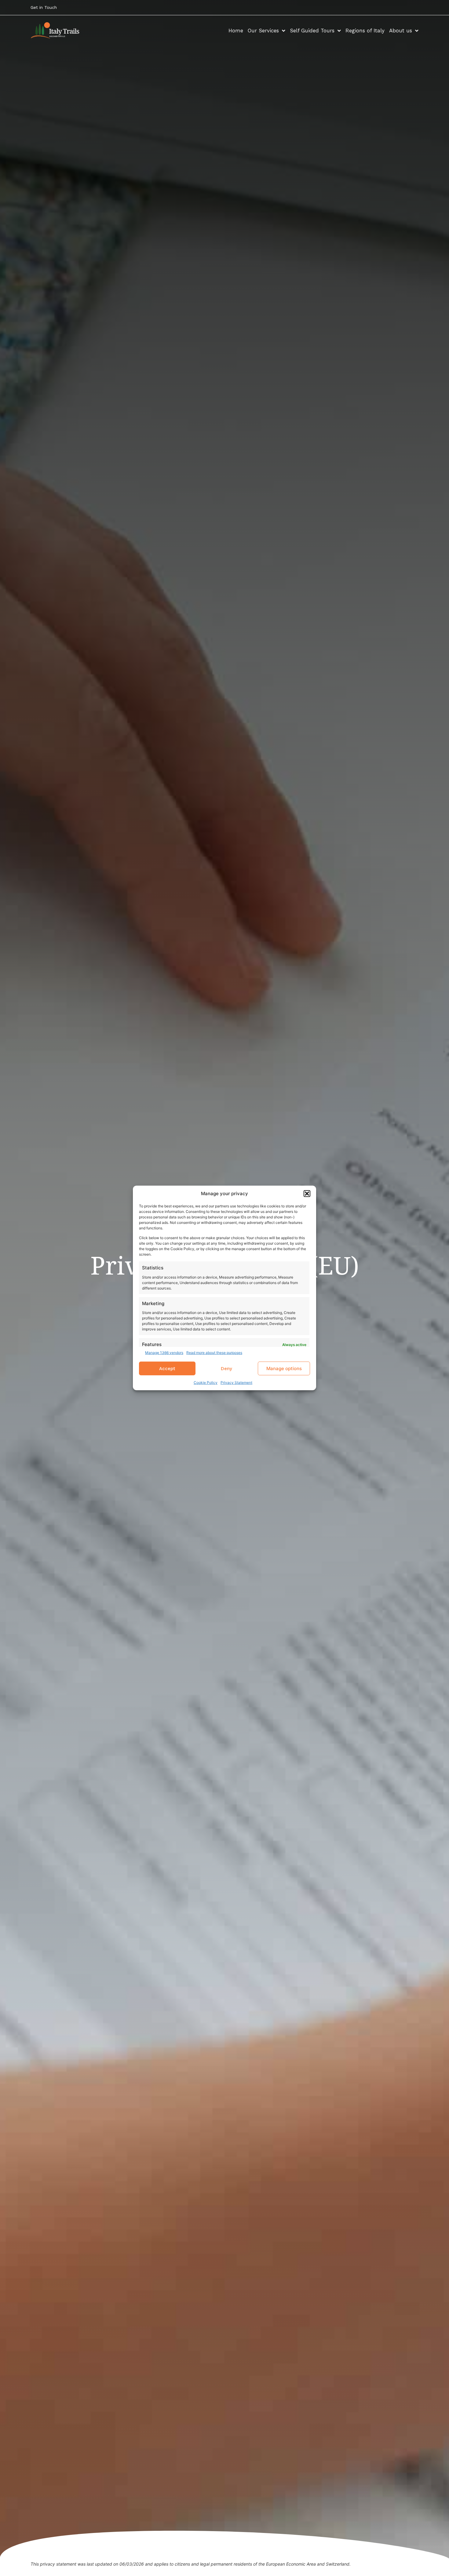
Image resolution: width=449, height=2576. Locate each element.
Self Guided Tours (312, 31)
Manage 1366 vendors (164, 1353)
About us (401, 31)
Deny (226, 1369)
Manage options (284, 1368)
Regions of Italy (365, 31)
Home (236, 31)
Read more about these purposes (214, 1353)
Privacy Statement (236, 1383)
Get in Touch (44, 7)
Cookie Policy (206, 1383)
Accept (167, 1369)
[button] (307, 1194)
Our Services (263, 31)
